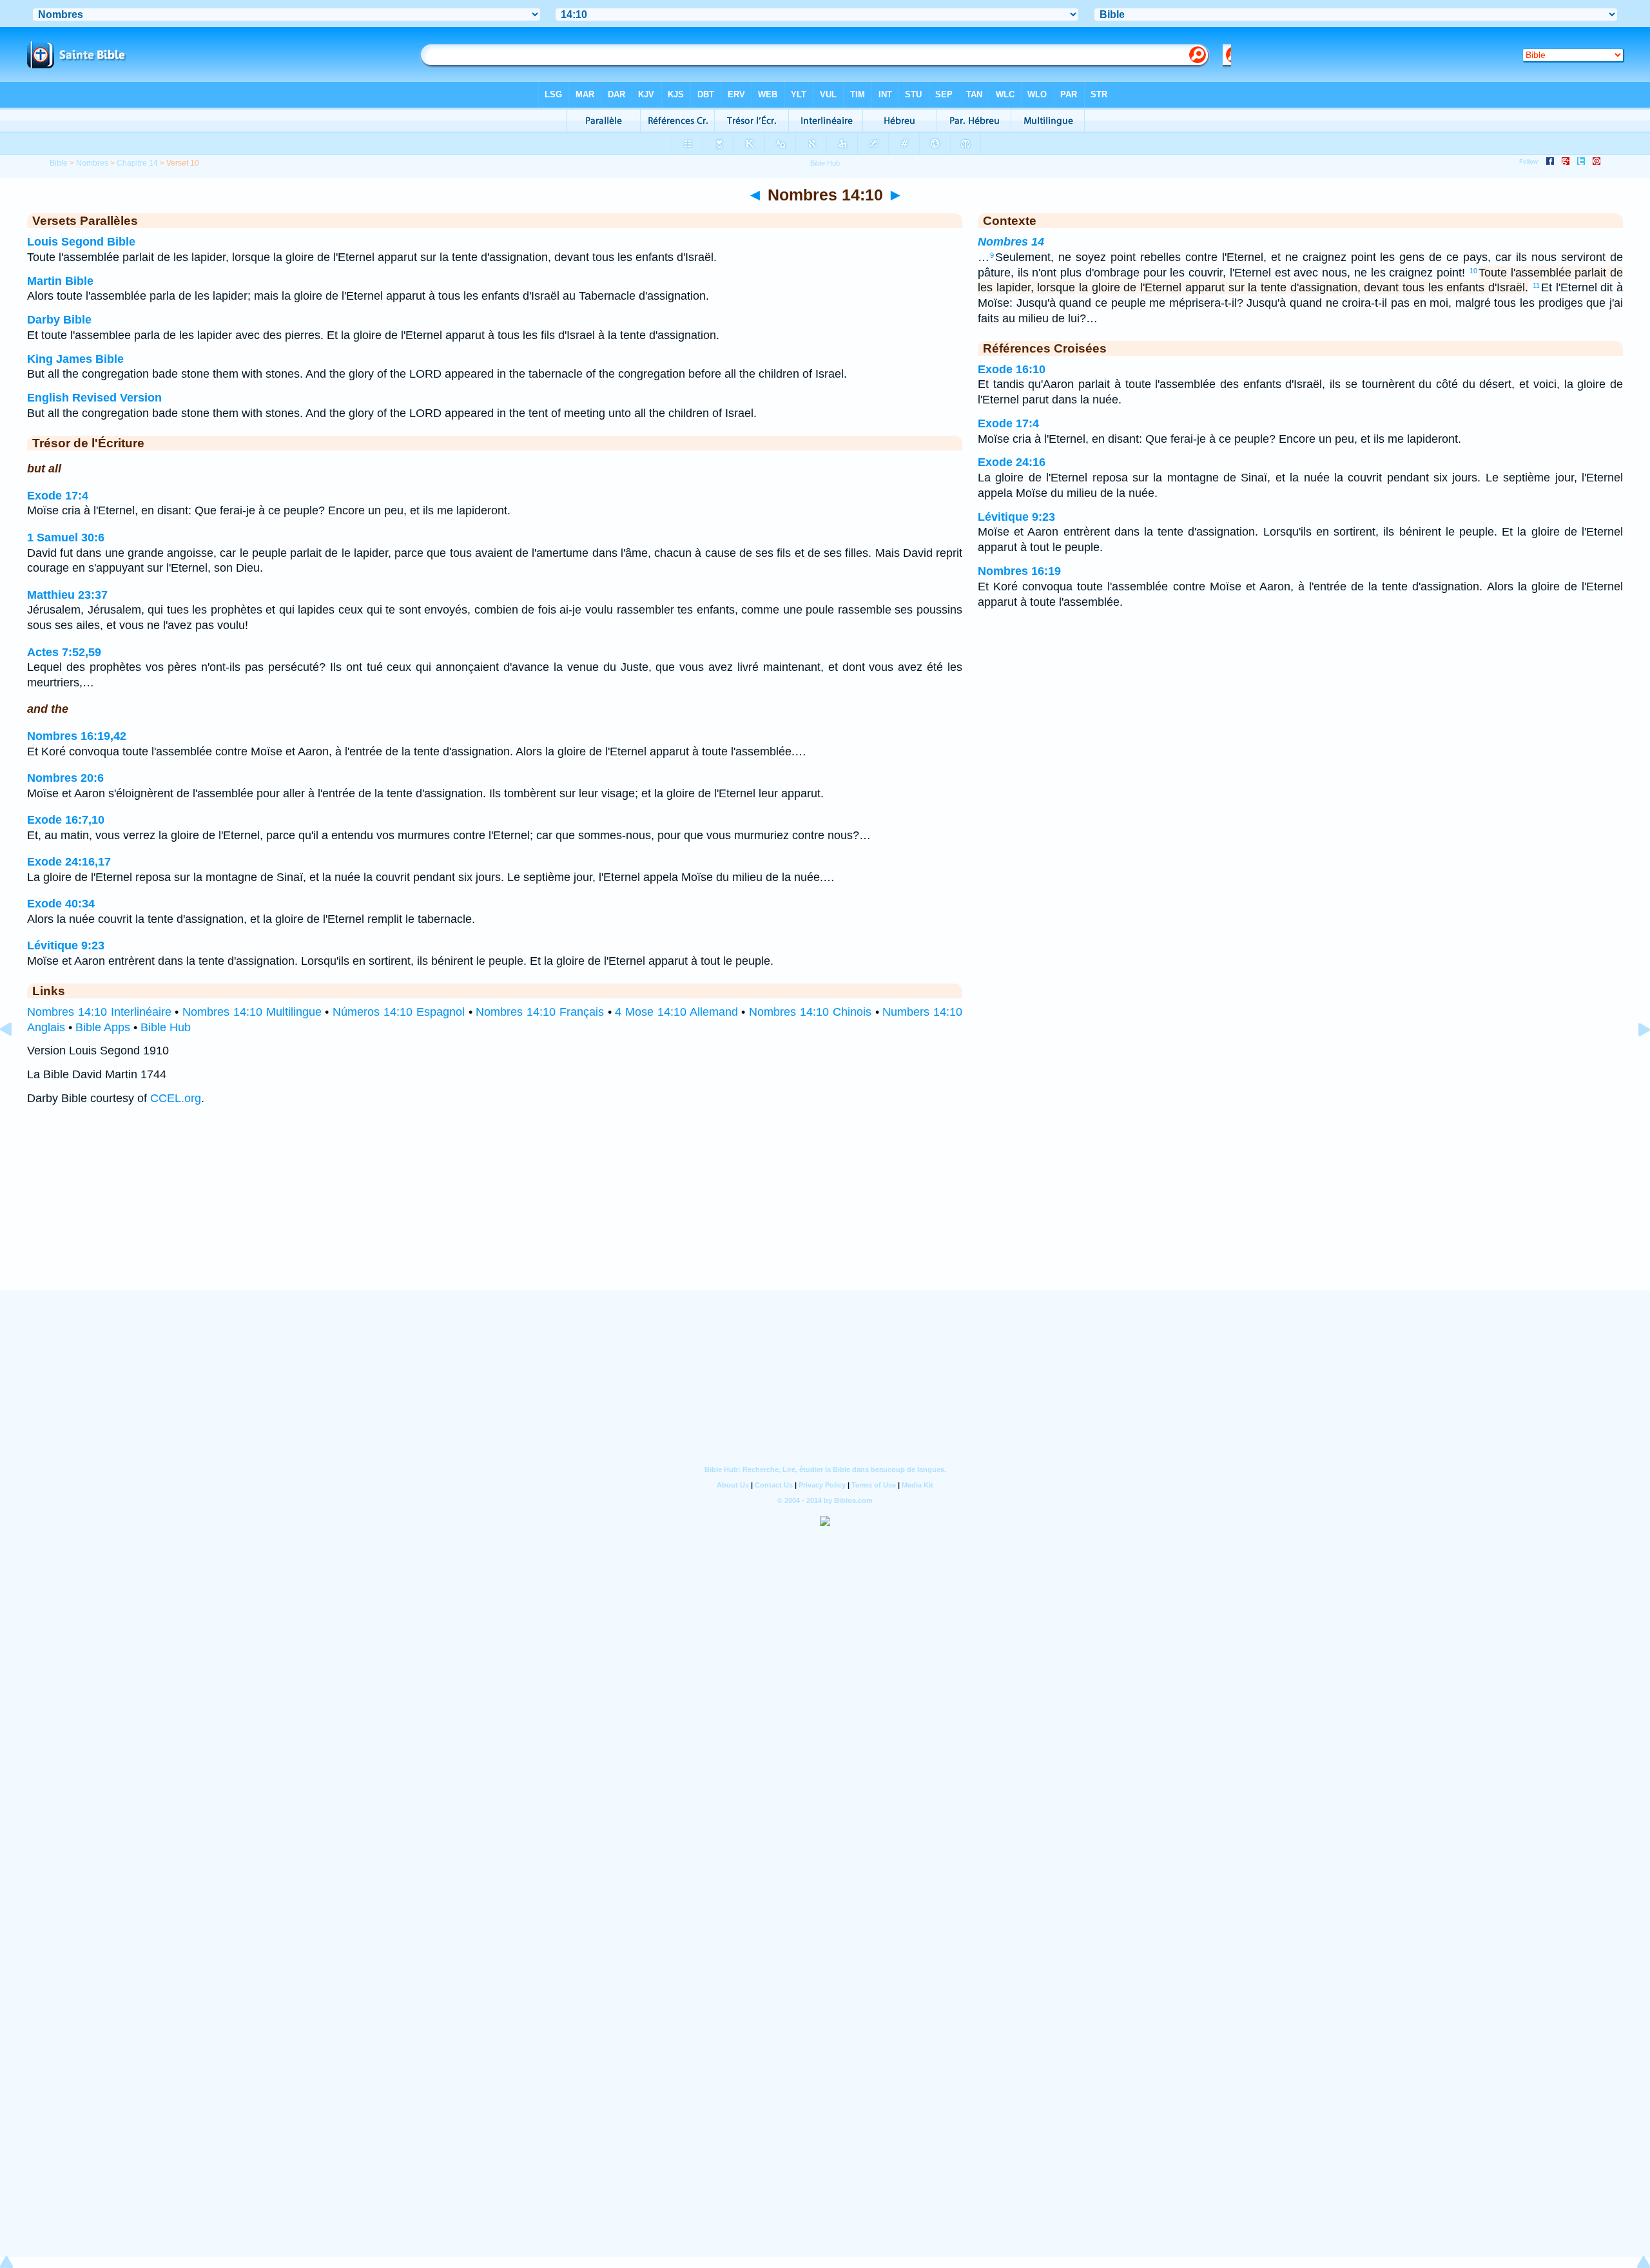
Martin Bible (60, 281)
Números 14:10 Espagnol (399, 1012)
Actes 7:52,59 (64, 652)
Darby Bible (59, 320)
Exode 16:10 (1012, 369)
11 (1536, 286)
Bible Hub (166, 1027)
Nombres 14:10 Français (540, 1012)
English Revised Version (94, 398)
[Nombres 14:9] (16, 1058)
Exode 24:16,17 (69, 862)
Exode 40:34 (61, 904)
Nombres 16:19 (1019, 571)
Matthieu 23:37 (67, 595)
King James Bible (75, 359)
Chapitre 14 (137, 163)
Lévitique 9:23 (66, 945)
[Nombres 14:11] (1634, 1058)
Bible (59, 163)
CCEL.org (176, 1098)
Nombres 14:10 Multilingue (252, 1012)
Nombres (92, 163)
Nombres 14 (1011, 242)
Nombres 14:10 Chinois (810, 1012)
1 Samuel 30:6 (66, 538)
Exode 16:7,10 (66, 820)
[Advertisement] (825, 1210)
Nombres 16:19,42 (77, 736)
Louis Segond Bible (81, 242)
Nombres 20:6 (65, 778)
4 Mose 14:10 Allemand (676, 1012)
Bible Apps (103, 1027)
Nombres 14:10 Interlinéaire (99, 1012)
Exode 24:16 (1012, 462)
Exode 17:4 (58, 496)
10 (1473, 271)
